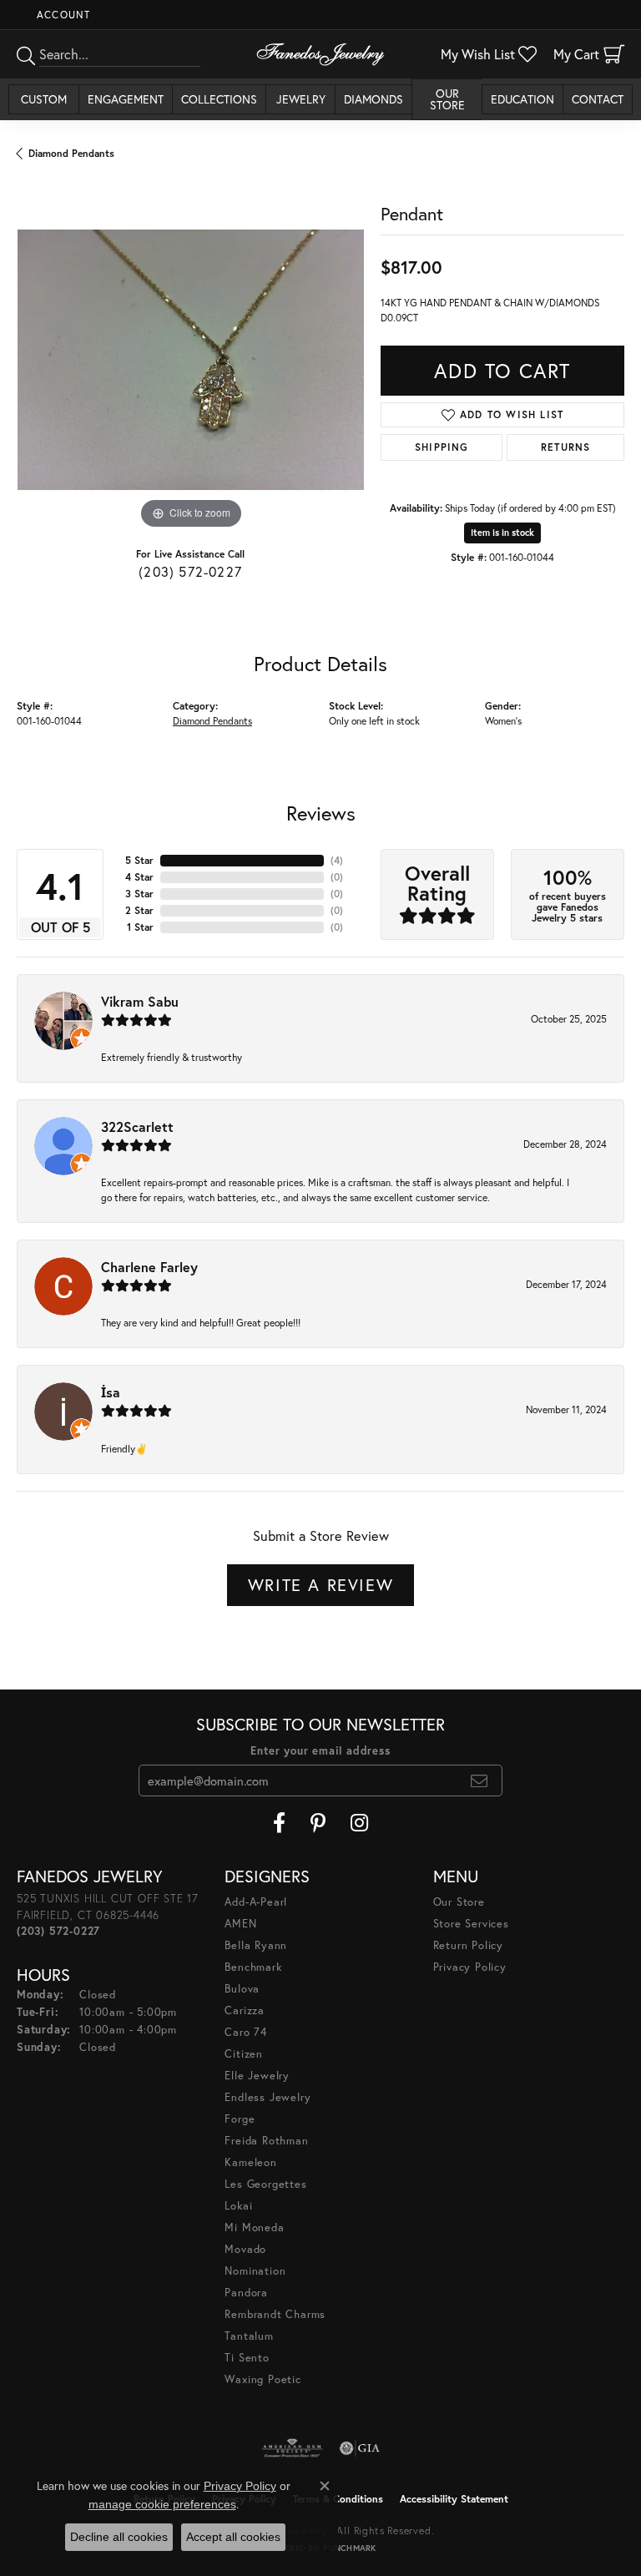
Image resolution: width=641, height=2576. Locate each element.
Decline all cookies (119, 2537)
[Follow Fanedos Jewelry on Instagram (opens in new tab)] (359, 1823)
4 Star (139, 877)
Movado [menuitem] (245, 2249)
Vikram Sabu (140, 1001)
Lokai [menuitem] (238, 2206)
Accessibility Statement (454, 2499)
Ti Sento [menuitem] (247, 2358)
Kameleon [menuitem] (250, 2162)
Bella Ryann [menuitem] (256, 1945)
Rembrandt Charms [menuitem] (275, 2314)
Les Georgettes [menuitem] (265, 2184)
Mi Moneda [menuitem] (254, 2227)
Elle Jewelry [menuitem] (257, 2076)
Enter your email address (320, 1751)
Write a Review (320, 1585)
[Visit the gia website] (360, 2448)
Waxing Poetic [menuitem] (262, 2379)
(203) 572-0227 (190, 571)
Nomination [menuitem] (255, 2271)
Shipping (442, 447)
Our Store (447, 99)
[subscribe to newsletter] (479, 1780)
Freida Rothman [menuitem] (266, 2141)
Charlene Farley (149, 1267)
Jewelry (301, 99)
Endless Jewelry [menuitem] (268, 2097)
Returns (565, 447)
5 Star (139, 860)
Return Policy (468, 1945)
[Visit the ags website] (292, 2448)
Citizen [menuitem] (244, 2054)
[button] (62, 15)
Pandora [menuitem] (246, 2293)
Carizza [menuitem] (245, 2010)
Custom (44, 99)
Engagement (126, 99)
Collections (219, 99)
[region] (190, 360)
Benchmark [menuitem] (253, 1967)
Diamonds (373, 99)
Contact (598, 99)
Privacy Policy (470, 1967)
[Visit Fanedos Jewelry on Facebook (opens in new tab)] (279, 1823)
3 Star (139, 894)
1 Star (140, 927)
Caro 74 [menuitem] (246, 2032)
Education (522, 99)
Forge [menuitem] (240, 2119)
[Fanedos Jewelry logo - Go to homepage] (320, 54)
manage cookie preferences (162, 2504)
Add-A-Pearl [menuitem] (256, 1902)
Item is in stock (502, 533)
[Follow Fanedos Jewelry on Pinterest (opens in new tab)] (318, 1823)
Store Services (471, 1924)
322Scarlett (137, 1126)
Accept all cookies (233, 2537)
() (337, 860)
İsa (111, 1392)
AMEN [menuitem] (240, 1924)
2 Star (139, 910)
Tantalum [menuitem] (249, 2336)
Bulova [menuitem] (242, 1989)
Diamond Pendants (71, 153)
